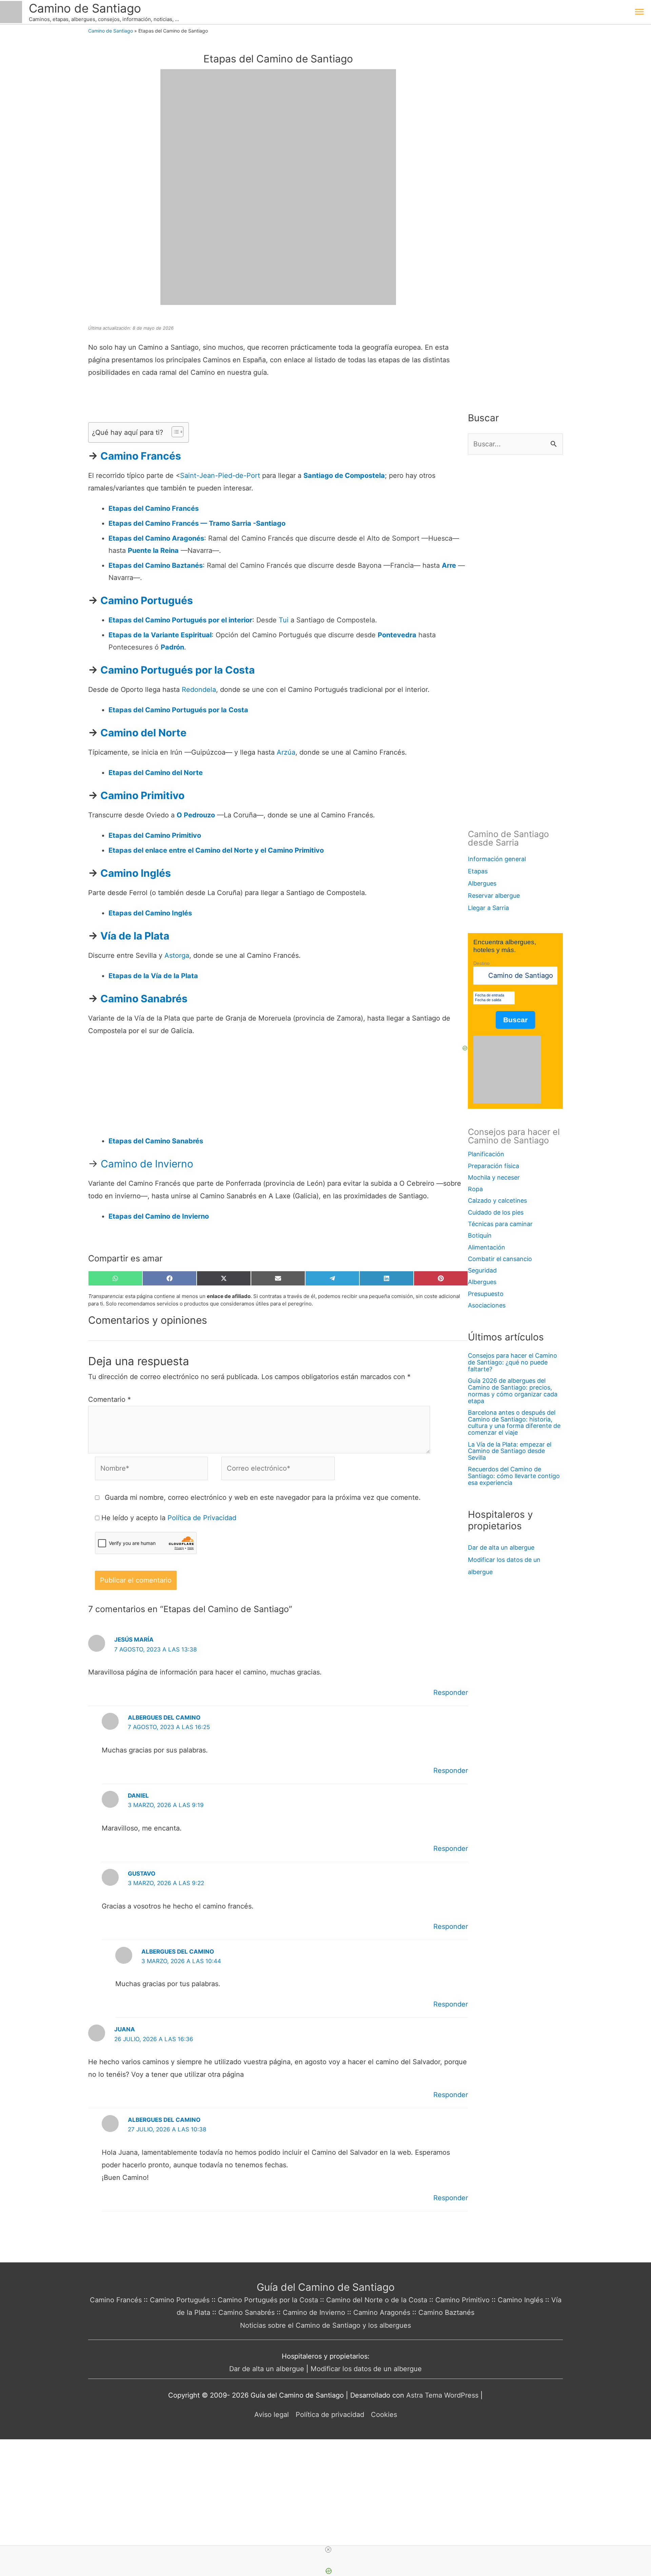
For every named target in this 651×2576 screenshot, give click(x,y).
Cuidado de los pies (496, 1212)
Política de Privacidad (202, 1518)
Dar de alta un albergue (501, 1547)
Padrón (172, 647)
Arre (449, 565)
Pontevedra (397, 635)
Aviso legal (272, 2415)
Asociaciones (487, 1305)
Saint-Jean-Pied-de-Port (220, 476)
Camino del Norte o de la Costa (377, 2300)
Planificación (486, 1154)
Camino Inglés (520, 2300)
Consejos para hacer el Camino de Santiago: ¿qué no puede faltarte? (512, 1362)
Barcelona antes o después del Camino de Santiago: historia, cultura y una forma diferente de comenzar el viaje (514, 1422)
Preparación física (494, 1166)
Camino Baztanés (446, 2312)
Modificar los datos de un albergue (366, 2369)
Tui (284, 620)
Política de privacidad (330, 2415)
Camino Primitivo (462, 2300)
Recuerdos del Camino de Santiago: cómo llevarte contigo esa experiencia (514, 1476)
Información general (497, 859)
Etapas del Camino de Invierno (159, 1216)
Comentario (110, 1399)
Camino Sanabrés (246, 2312)
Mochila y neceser (494, 1177)
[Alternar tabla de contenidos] (174, 432)
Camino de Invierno (147, 1164)
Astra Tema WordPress (442, 2395)
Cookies (384, 2415)
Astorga (177, 955)
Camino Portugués (180, 2300)
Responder (451, 1692)
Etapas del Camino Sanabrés (156, 1141)
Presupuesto (486, 1294)
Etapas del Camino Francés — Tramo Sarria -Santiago (197, 523)
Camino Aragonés (382, 2312)
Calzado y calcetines (497, 1200)
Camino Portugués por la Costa (268, 2300)
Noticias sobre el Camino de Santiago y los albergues (325, 2325)
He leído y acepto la (169, 1518)
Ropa (475, 1189)
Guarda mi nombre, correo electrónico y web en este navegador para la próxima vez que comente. (263, 1497)
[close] (328, 2550)
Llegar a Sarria (488, 908)
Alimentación (487, 1247)
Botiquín (480, 1235)
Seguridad (482, 1270)
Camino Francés (116, 2300)
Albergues (482, 883)
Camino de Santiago (85, 8)
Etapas (478, 871)
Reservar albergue (494, 896)
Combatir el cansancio (500, 1259)
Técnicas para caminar (500, 1224)
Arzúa (286, 752)
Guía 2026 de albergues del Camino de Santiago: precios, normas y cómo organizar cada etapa (513, 1391)
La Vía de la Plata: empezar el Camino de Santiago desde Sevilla (510, 1451)
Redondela (199, 690)
